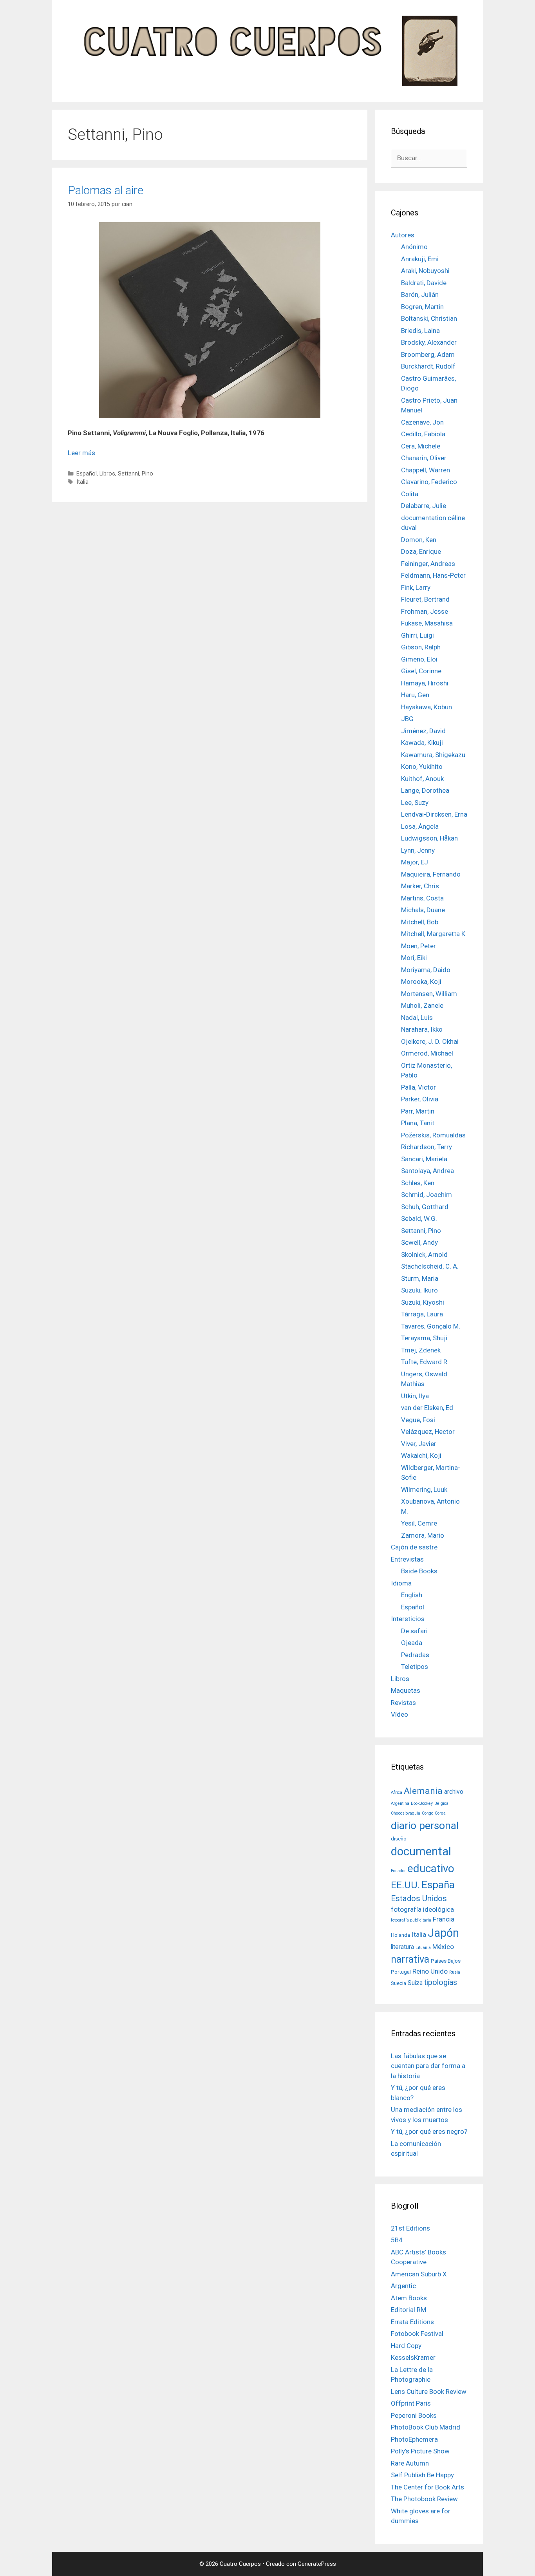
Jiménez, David (423, 731)
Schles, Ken (418, 1183)
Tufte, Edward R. (425, 1362)
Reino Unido (430, 1971)
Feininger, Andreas (428, 564)
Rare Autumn (410, 2463)
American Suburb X (419, 2274)
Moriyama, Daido (426, 970)
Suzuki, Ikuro (419, 1290)
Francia (444, 1919)
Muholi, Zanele (422, 1005)
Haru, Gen (415, 695)
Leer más (81, 453)
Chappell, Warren (426, 470)
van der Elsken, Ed (427, 1408)
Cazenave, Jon (422, 422)
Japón (443, 1933)
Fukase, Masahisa (427, 623)
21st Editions (410, 2228)
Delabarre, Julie (424, 506)
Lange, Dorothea (425, 790)
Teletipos (415, 1667)
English (412, 1595)
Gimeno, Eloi (419, 659)
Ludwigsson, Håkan (429, 838)
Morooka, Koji (421, 982)
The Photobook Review (424, 2499)
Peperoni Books (414, 2415)
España (438, 1885)
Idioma (401, 1583)
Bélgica (441, 1803)
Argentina (400, 1803)
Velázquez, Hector (428, 1432)
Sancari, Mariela (424, 1159)
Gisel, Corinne (421, 671)
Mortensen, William (429, 994)
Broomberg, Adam (428, 354)
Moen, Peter (418, 946)
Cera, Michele (421, 446)
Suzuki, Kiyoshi (423, 1302)
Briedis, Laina (420, 331)
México (443, 1947)
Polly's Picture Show (420, 2451)
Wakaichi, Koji (421, 1455)
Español (87, 474)
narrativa (410, 1959)
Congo (427, 1813)
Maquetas (406, 1690)
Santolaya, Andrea (427, 1171)
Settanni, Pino (136, 474)
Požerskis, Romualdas (433, 1135)
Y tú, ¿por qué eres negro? (429, 2131)
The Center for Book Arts (427, 2487)
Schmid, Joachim (427, 1195)
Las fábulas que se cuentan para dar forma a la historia (428, 2066)
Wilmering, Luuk (424, 1490)
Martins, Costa (422, 898)
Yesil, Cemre (419, 1523)
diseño (399, 1838)
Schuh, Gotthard (425, 1207)
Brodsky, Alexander (429, 342)
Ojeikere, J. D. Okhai (430, 1041)
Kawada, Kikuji (422, 743)
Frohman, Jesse (425, 611)
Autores (403, 235)
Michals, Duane (423, 910)
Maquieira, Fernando (431, 874)
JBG (407, 719)
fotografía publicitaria (411, 1920)
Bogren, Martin (422, 307)
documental (421, 1851)
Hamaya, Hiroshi (425, 683)
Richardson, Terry (427, 1147)
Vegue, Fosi (418, 1420)
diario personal (425, 1825)
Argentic (403, 2286)
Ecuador (398, 1871)
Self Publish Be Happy (422, 2475)
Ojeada (412, 1643)
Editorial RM (408, 2310)
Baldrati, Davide (424, 283)
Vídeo (399, 1714)
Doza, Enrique (421, 551)
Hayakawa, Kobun (427, 707)
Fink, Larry (416, 588)
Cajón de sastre (414, 1547)
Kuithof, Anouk (422, 779)
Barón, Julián (420, 295)
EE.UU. (405, 1885)
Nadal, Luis (417, 1018)
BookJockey (422, 1803)
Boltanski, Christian (429, 318)
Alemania (423, 1791)
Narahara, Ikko (422, 1029)
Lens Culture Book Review (429, 2392)
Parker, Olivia (420, 1099)
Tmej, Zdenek (421, 1350)
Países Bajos (446, 1961)
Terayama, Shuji (424, 1338)
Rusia (455, 1972)
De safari (414, 1631)
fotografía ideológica (422, 1909)
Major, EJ (415, 862)
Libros (107, 474)
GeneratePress (317, 2564)
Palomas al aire (106, 190)
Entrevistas (407, 1559)
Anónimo (414, 247)
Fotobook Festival (417, 2334)
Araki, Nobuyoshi (425, 271)
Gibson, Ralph (421, 647)
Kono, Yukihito (422, 766)
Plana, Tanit (418, 1123)
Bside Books (419, 1571)
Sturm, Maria (420, 1278)
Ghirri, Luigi (418, 635)
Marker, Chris (420, 886)
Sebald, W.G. (419, 1218)
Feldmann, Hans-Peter (433, 575)
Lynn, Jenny (418, 850)
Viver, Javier (419, 1444)
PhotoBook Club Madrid (426, 2427)
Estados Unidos (419, 1898)
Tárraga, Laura (422, 1314)
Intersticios (408, 1619)
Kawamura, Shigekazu (433, 755)
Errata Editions (412, 2322)
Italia (82, 482)
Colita (410, 494)
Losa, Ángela (420, 826)
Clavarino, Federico (429, 482)
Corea (440, 1813)
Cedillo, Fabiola (423, 434)
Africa (397, 1792)
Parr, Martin (418, 1111)
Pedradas (415, 1655)
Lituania (423, 1948)
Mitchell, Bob (420, 922)
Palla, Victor (418, 1087)
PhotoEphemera (414, 2439)
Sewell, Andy (419, 1242)
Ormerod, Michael (427, 1053)
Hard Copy (406, 2346)
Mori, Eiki (414, 958)
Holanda (400, 1935)
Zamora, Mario (423, 1535)
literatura (402, 1947)
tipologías (441, 1982)
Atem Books (409, 2298)
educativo (431, 1868)
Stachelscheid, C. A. (430, 1266)
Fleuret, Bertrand (425, 599)
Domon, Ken (419, 540)
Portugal (401, 1972)
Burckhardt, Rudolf (428, 366)
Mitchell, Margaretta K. (434, 934)
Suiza (415, 1983)
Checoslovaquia (406, 1813)
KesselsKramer (413, 2357)
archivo (454, 1792)
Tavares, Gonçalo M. (431, 1326)
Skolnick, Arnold (424, 1255)
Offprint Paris (411, 2403)
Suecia (399, 1983)
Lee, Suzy (415, 803)
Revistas (403, 1703)
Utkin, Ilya (415, 1396)
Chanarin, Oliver (424, 458)
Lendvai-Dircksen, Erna (434, 814)
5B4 (397, 2240)
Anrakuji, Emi (420, 259)
